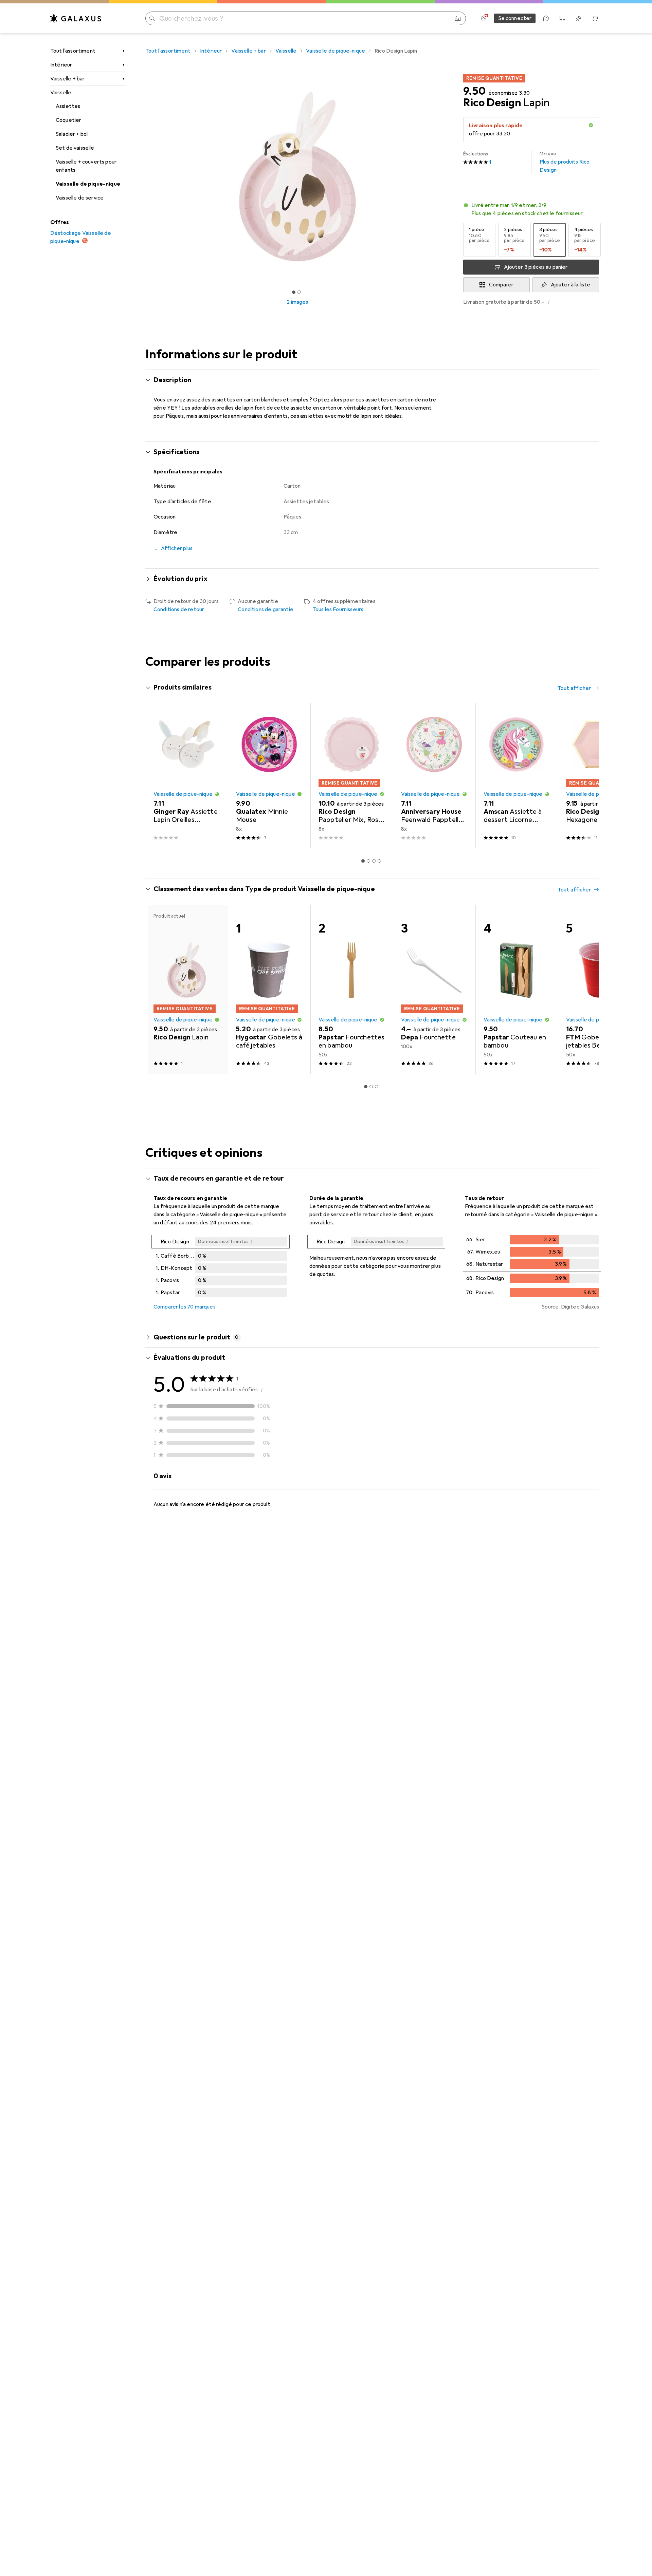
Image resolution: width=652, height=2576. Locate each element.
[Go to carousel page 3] (374, 861)
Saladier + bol (72, 134)
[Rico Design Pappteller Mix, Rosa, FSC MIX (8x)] (352, 776)
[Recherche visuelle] (458, 18)
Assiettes (68, 106)
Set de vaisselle (75, 148)
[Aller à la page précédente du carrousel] (158, 776)
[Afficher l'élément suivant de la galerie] (451, 177)
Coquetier (68, 120)
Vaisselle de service (80, 198)
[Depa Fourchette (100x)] (434, 989)
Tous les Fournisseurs (338, 609)
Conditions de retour (179, 609)
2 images (297, 302)
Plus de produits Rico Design (565, 162)
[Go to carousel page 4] (379, 861)
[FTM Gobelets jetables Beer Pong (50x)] (599, 989)
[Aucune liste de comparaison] (562, 18)
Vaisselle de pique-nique (88, 184)
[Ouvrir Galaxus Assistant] (546, 18)
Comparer (501, 285)
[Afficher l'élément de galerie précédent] (144, 177)
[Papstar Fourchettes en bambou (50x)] (352, 989)
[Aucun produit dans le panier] (595, 18)
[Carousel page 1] (294, 292)
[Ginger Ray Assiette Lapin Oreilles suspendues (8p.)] (187, 776)
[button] (591, 125)
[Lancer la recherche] (152, 18)
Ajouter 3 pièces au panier (536, 267)
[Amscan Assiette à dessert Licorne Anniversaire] (517, 776)
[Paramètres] (484, 18)
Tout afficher (574, 688)
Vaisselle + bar (67, 79)
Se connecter (515, 18)
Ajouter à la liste (571, 285)
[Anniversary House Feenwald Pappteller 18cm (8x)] (434, 776)
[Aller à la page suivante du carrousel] (587, 776)
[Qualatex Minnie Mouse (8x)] (269, 776)
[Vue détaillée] (221, 1267)
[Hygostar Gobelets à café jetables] (269, 989)
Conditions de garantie (266, 609)
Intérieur (61, 65)
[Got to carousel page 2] (299, 292)
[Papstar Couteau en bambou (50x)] (517, 989)
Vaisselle (61, 93)
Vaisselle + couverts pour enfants (86, 166)
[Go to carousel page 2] (368, 861)
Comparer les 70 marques (185, 1307)
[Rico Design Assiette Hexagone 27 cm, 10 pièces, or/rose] (599, 776)
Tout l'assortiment (73, 51)
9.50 (474, 91)
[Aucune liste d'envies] (579, 18)
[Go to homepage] (76, 18)
